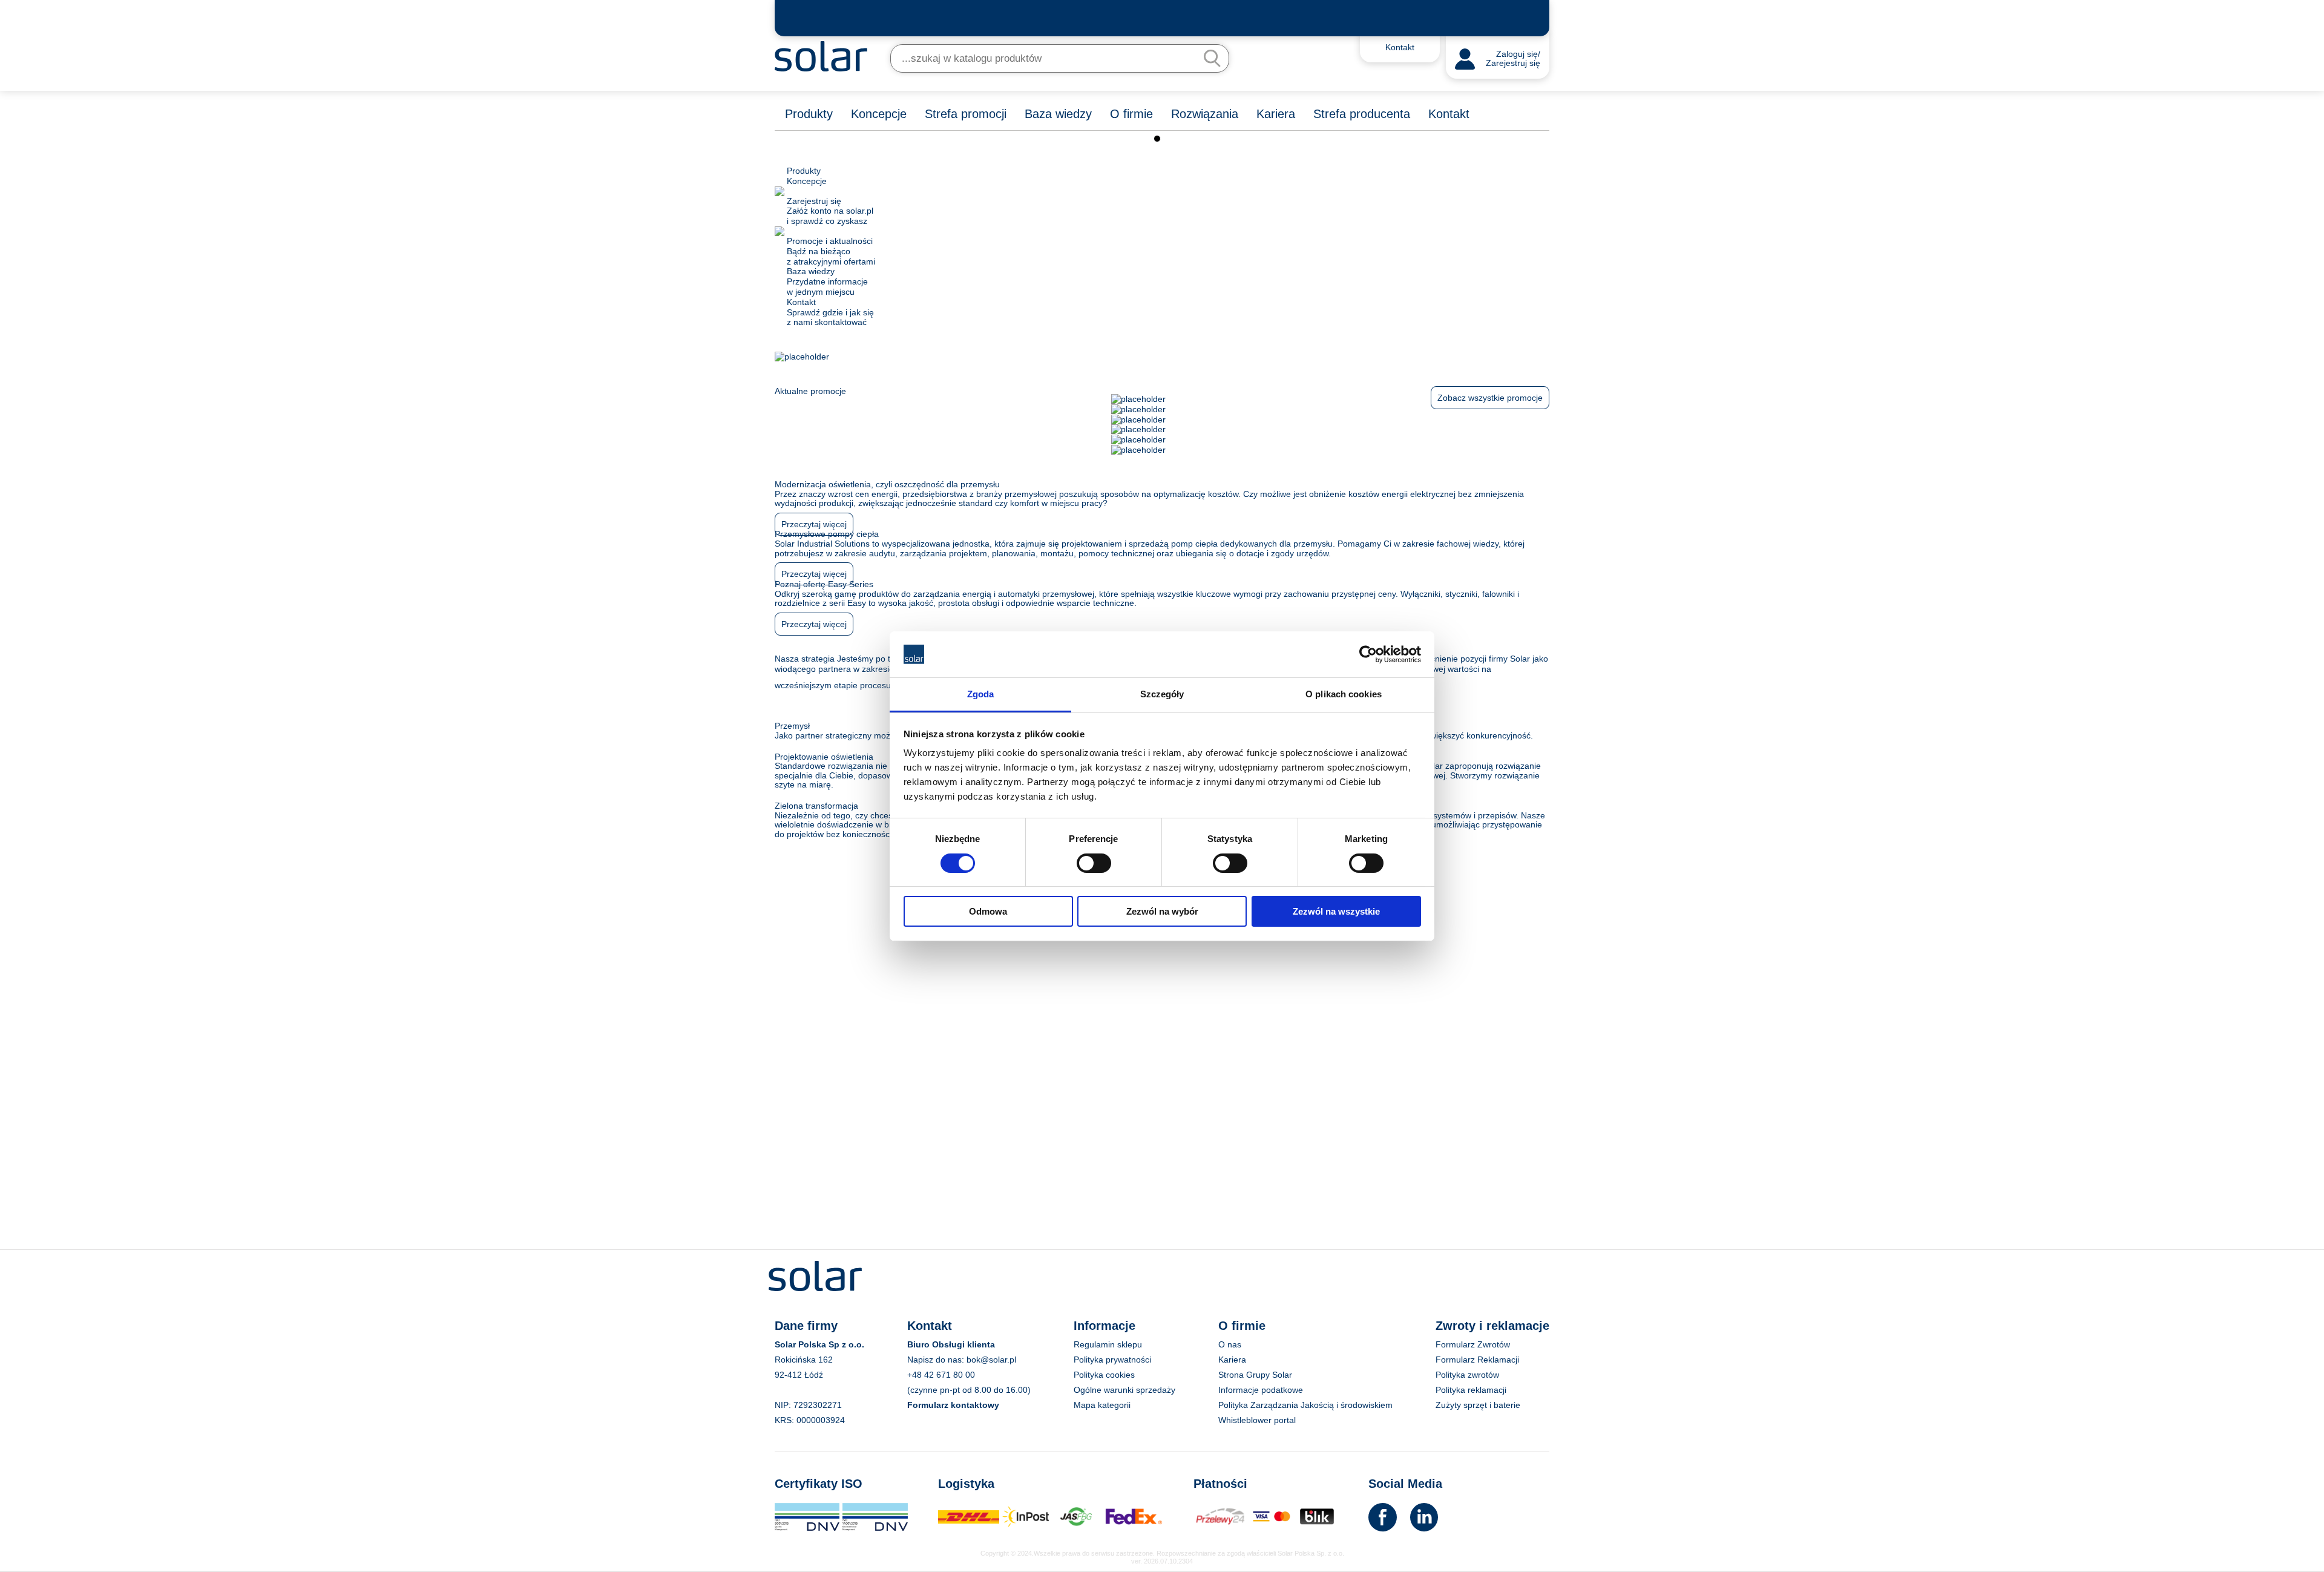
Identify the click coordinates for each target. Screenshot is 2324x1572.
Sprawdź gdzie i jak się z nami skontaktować (830, 312)
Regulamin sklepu (1108, 1344)
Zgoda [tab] (981, 694)
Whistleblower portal (1257, 1420)
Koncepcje (879, 114)
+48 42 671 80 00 (941, 1375)
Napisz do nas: (937, 1360)
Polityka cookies (1104, 1375)
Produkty (809, 114)
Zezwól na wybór (1162, 911)
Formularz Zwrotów (1473, 1344)
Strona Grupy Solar (1255, 1375)
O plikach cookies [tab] (1344, 694)
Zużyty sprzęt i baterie (1478, 1405)
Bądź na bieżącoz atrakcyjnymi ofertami (831, 251)
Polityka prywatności (1112, 1360)
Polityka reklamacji (1471, 1390)
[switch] (1094, 862)
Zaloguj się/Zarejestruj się (1513, 59)
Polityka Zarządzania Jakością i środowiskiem (1305, 1405)
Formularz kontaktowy (953, 1405)
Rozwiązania (1205, 114)
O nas (1230, 1344)
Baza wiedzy (1058, 114)
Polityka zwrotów (1467, 1375)
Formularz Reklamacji (1477, 1360)
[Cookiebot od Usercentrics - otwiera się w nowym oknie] (1368, 654)
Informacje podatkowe (1261, 1390)
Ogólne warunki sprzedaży (1124, 1390)
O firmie (1131, 114)
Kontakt (1449, 114)
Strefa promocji (966, 114)
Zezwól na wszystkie (1336, 911)
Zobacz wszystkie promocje (1490, 398)
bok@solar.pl (991, 1360)
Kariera (1276, 114)
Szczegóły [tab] (1162, 694)
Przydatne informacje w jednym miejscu (827, 281)
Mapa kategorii (1102, 1405)
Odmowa (988, 911)
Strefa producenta (1362, 114)
